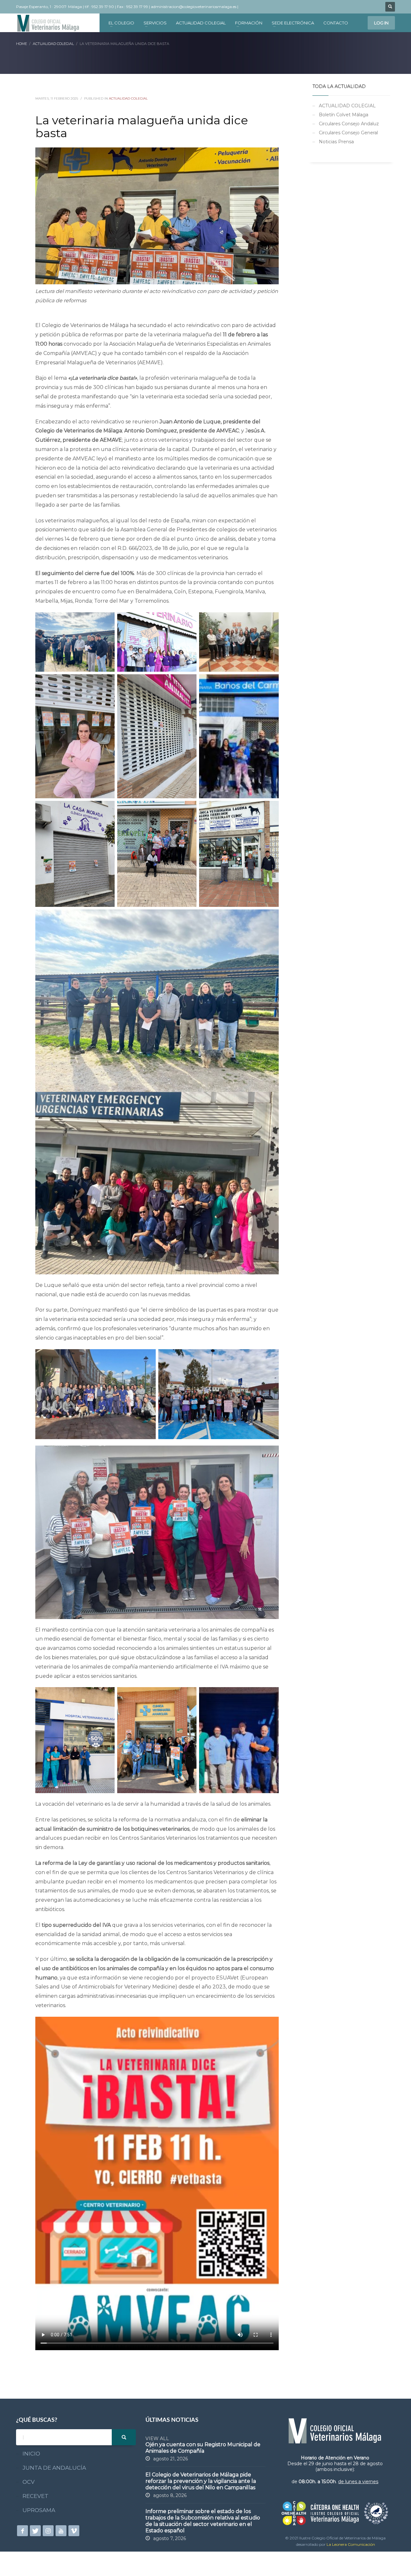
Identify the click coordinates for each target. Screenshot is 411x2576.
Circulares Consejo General (348, 133)
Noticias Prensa (336, 142)
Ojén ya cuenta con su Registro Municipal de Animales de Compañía (203, 2448)
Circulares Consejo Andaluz (349, 124)
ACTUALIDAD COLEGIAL (128, 98)
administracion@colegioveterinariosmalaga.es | (195, 7)
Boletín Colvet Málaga (344, 115)
